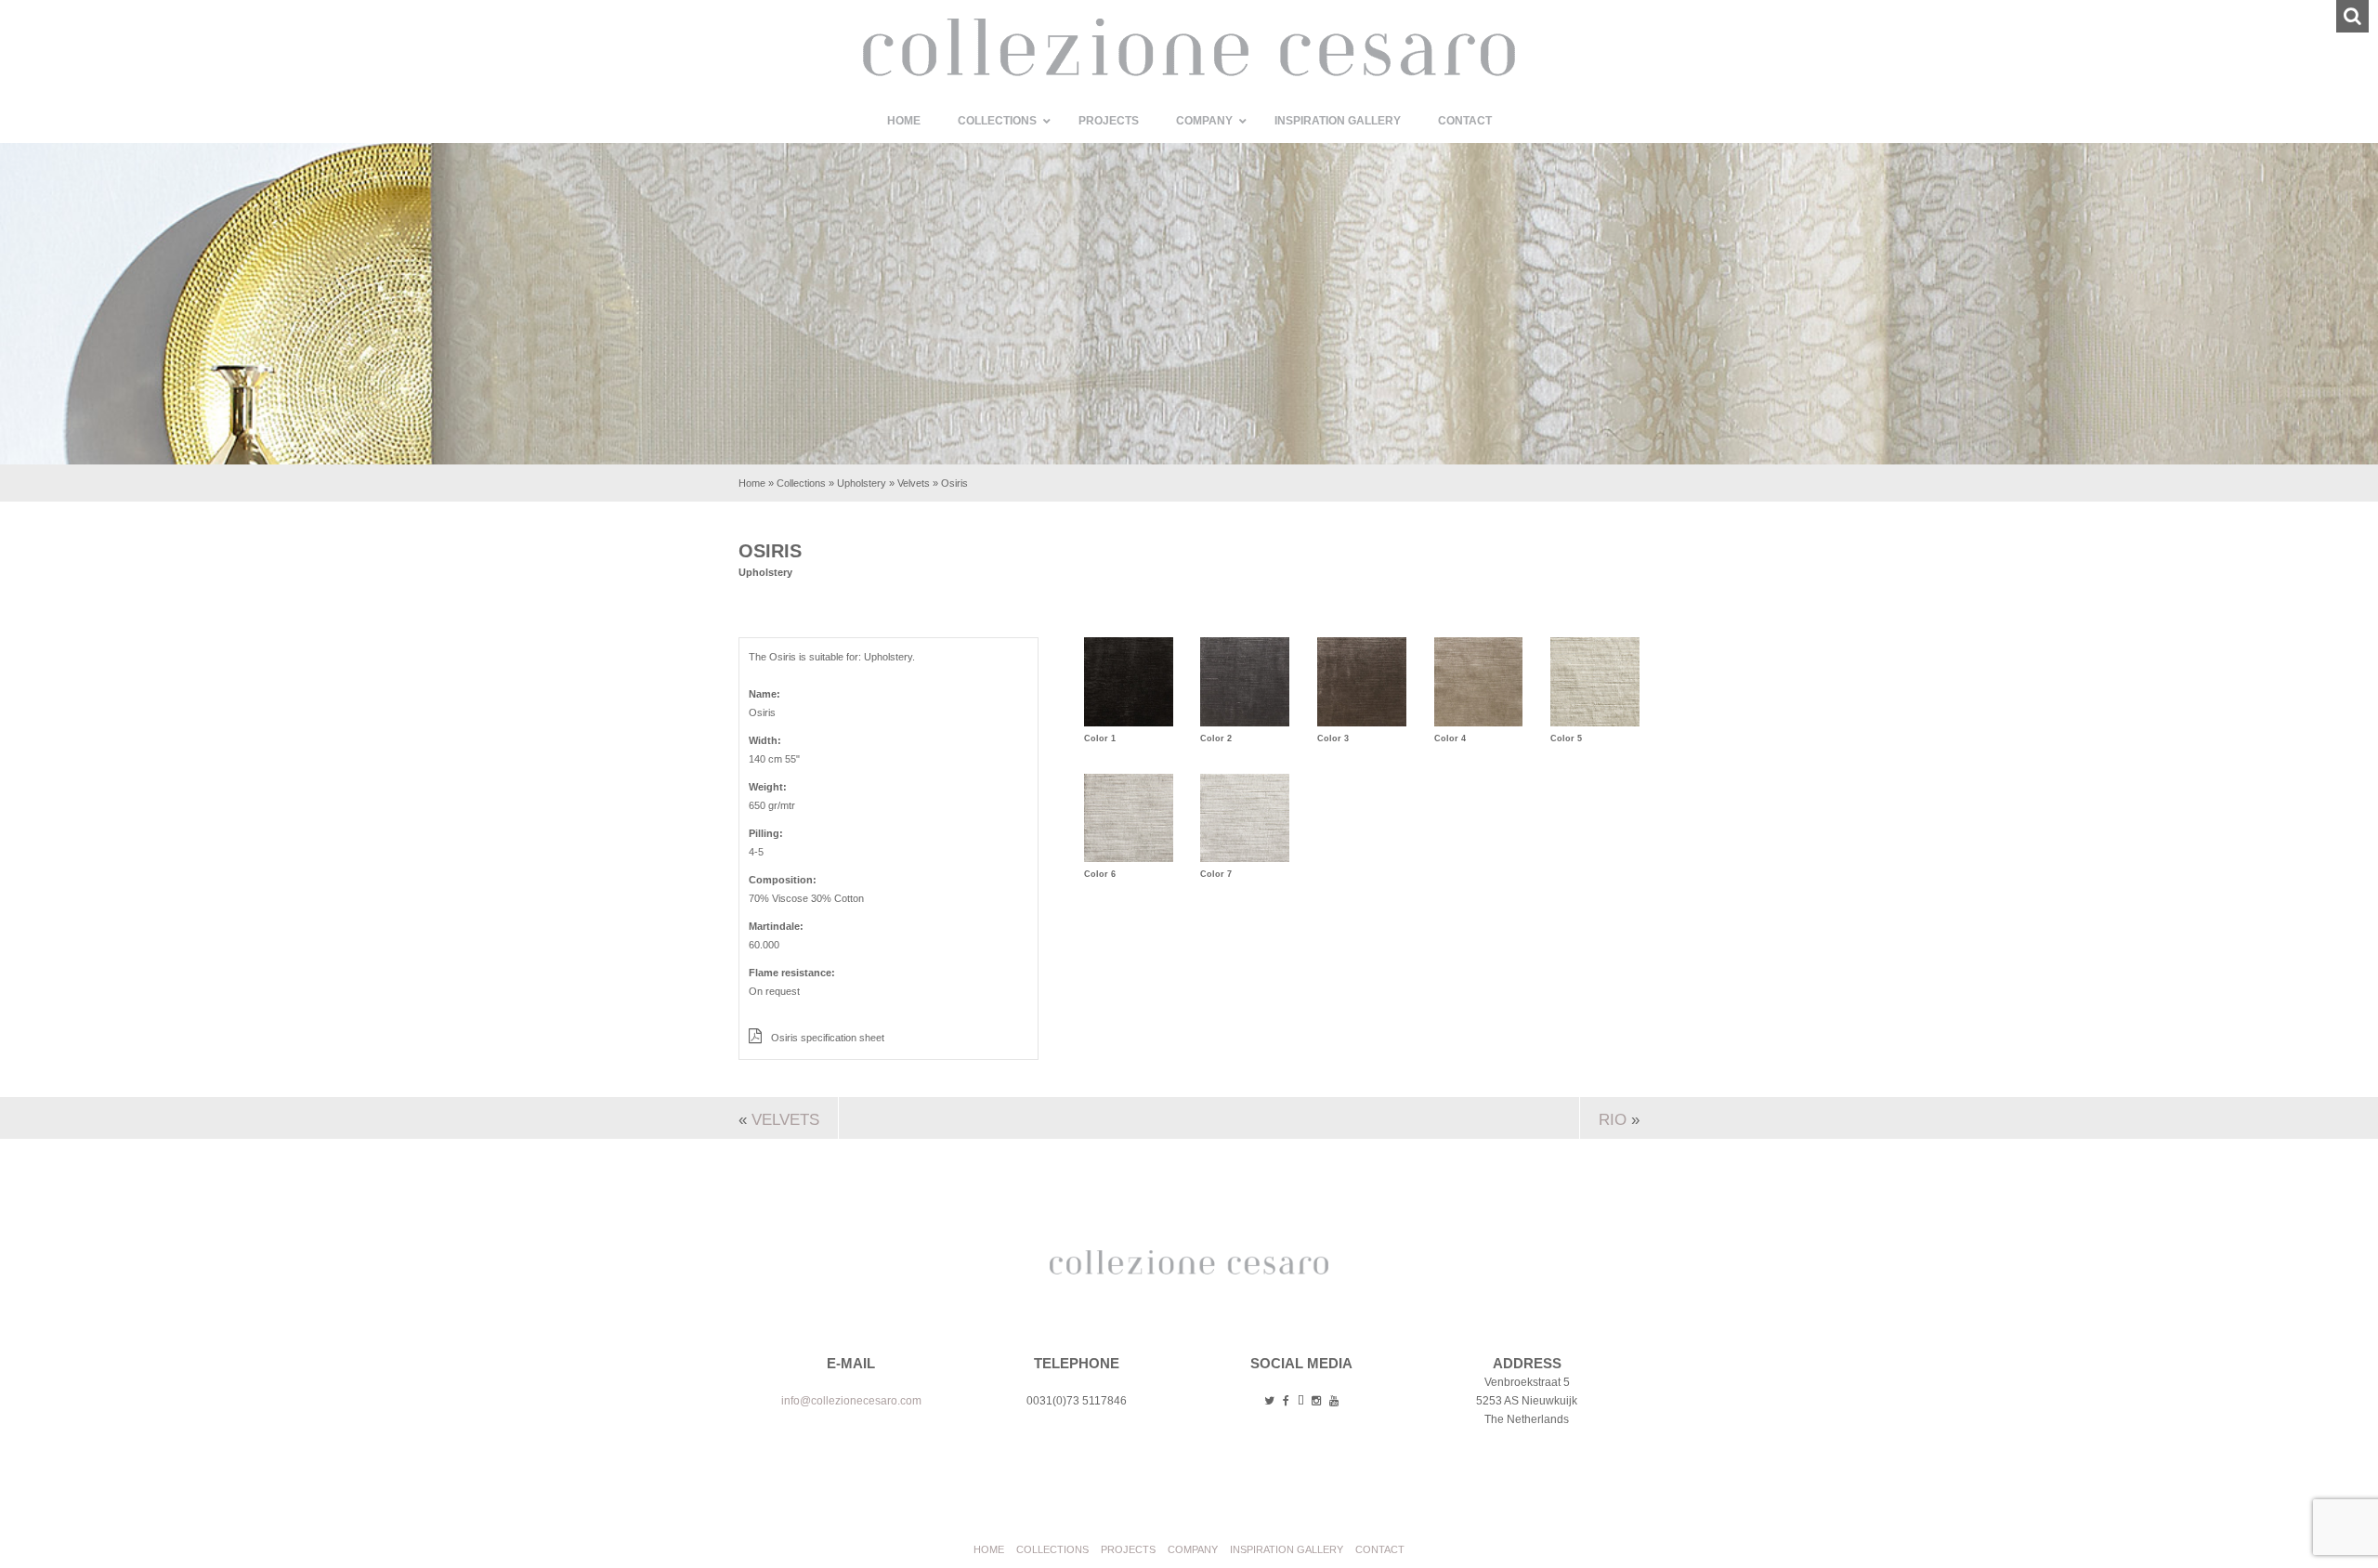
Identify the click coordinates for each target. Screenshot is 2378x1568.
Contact (1380, 1549)
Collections (801, 483)
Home (752, 483)
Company (1193, 1549)
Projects (1128, 1549)
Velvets (914, 483)
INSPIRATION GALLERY (1287, 1549)
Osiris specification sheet (826, 1038)
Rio (1613, 1120)
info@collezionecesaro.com (851, 1401)
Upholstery (862, 483)
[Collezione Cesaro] (1189, 72)
